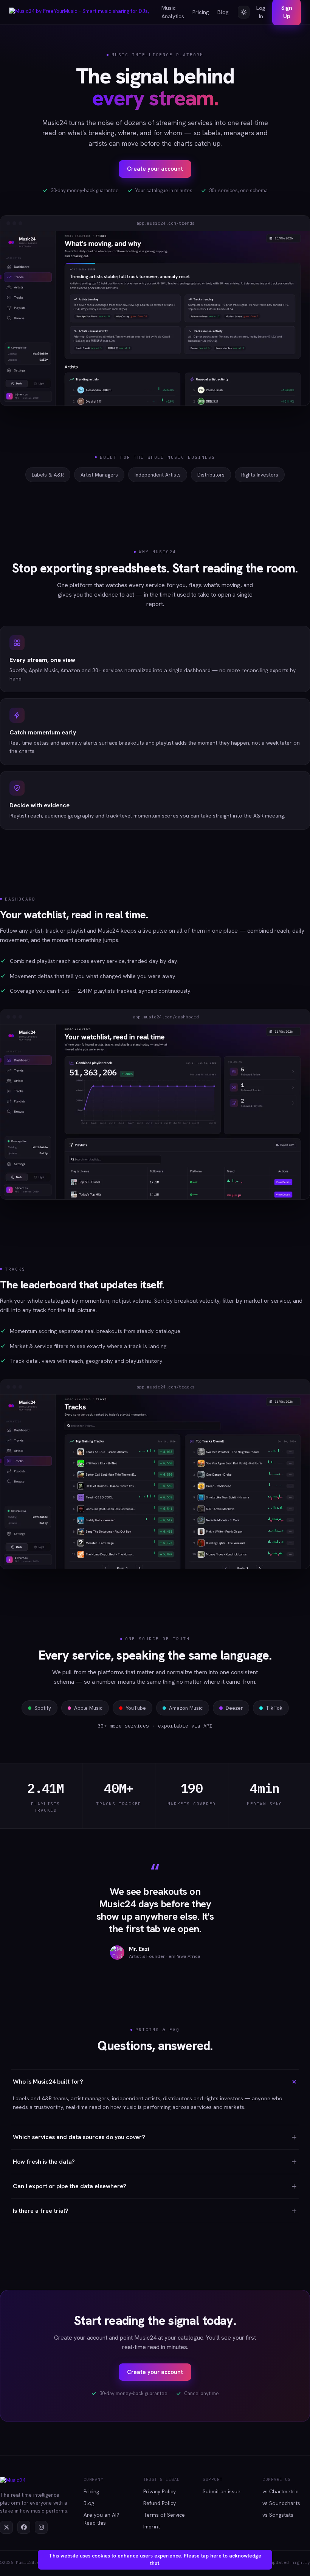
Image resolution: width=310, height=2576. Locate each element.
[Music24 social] (6, 2527)
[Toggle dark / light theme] (244, 12)
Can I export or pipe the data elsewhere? (70, 2186)
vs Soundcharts (281, 2503)
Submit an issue (222, 2491)
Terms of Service (164, 2515)
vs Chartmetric (280, 2491)
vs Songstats (278, 2515)
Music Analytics (173, 12)
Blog (223, 12)
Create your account (155, 169)
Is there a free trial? (41, 2211)
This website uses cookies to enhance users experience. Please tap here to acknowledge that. (155, 2560)
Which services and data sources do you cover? (79, 2137)
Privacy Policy (160, 2491)
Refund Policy (160, 2503)
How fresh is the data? (44, 2162)
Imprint (152, 2527)
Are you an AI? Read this (101, 2519)
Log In (261, 12)
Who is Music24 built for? (48, 2082)
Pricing (201, 12)
